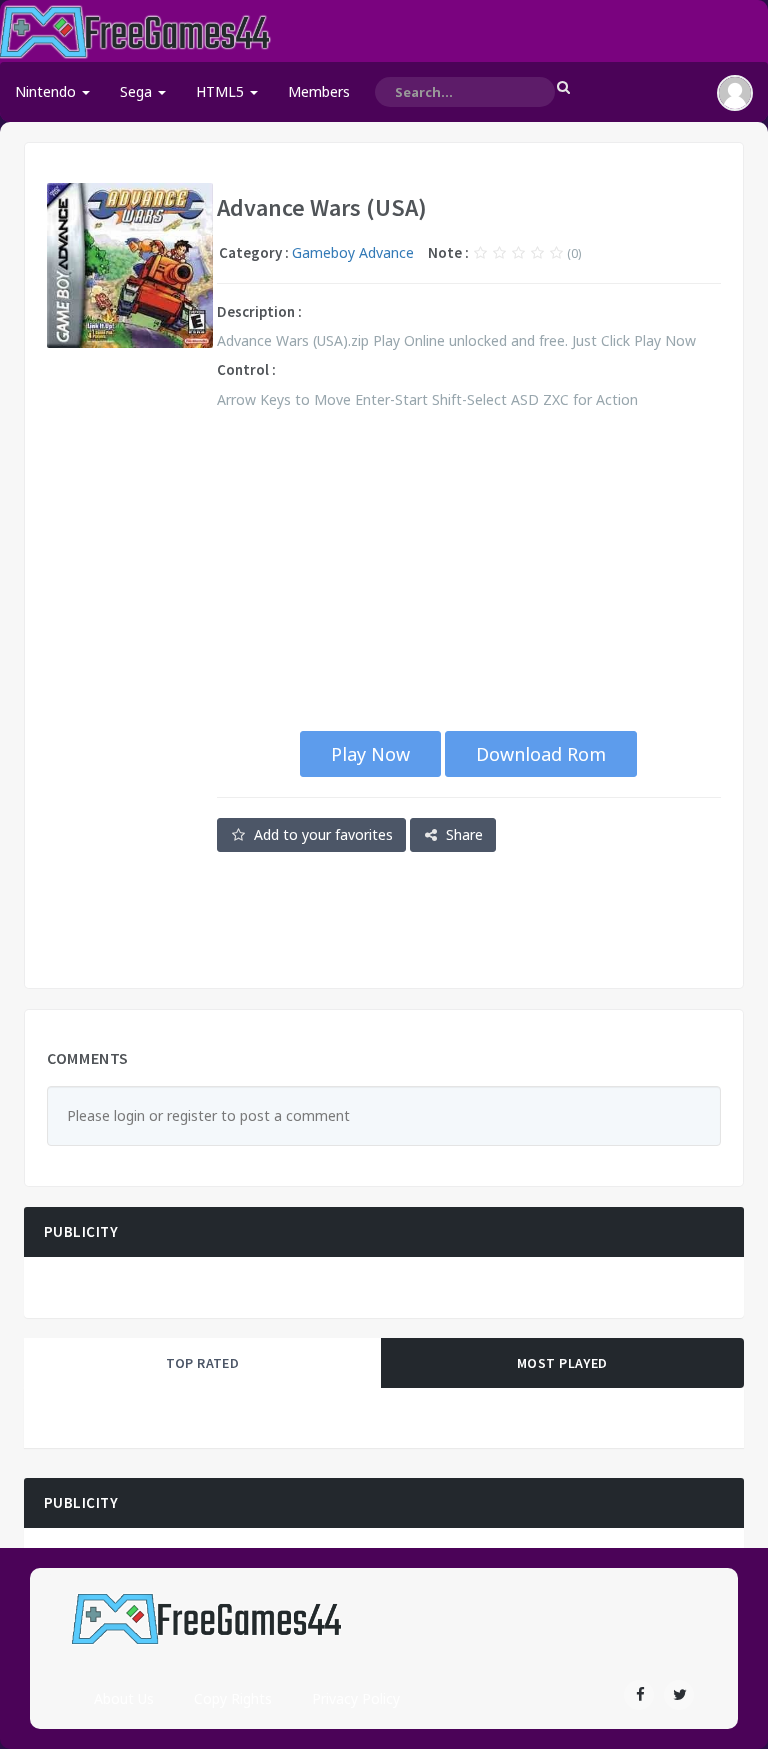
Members (319, 91)
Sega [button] (138, 91)
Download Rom (541, 754)
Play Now (370, 754)
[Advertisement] (130, 668)
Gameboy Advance (353, 252)
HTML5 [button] (222, 91)
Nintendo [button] (47, 91)
